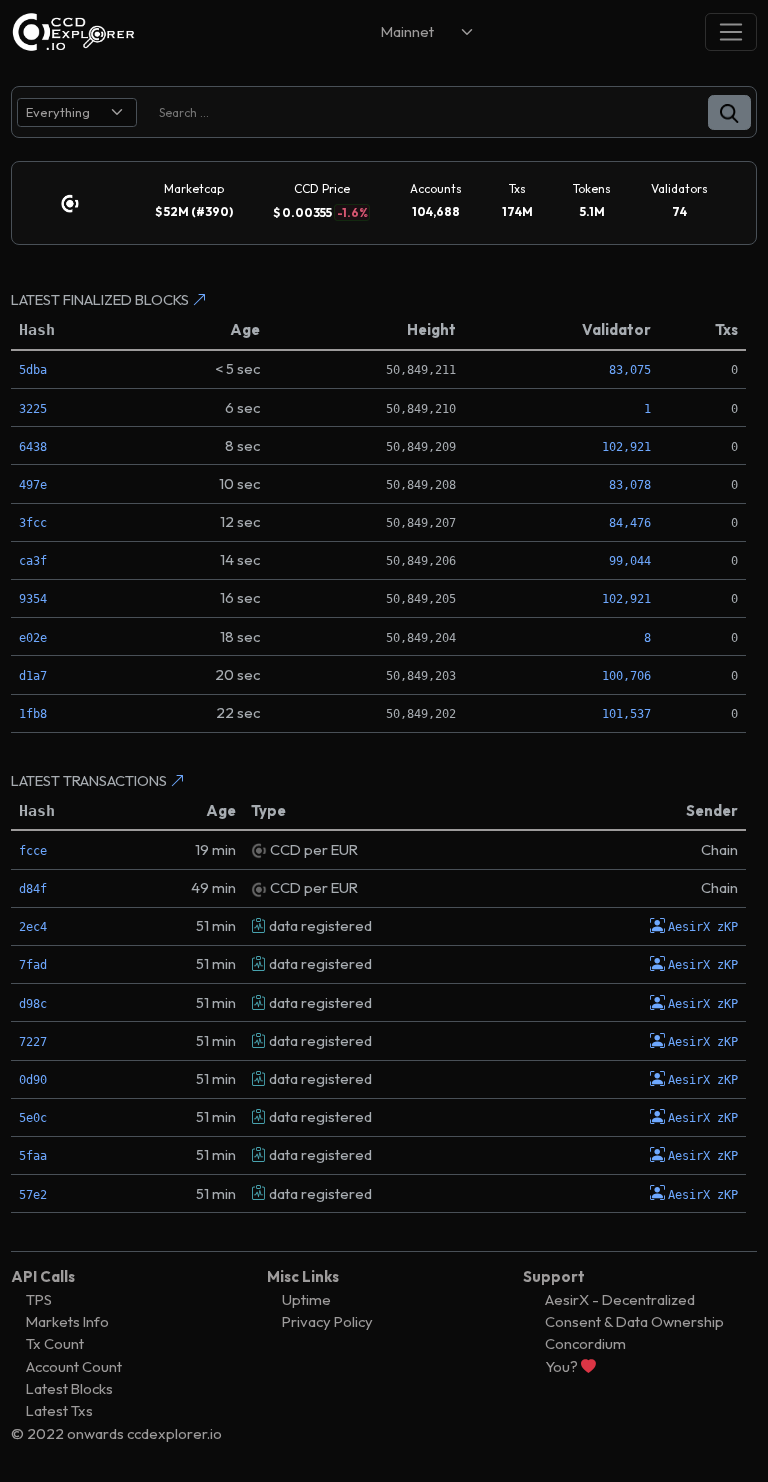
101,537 (626, 714)
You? (563, 1366)
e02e (33, 638)
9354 (33, 599)
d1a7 (33, 676)
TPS (39, 1299)
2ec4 (33, 927)
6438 (33, 447)
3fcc (33, 523)
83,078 (630, 485)
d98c (33, 1004)
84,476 (630, 523)
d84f (33, 889)
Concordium (585, 1343)
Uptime (306, 1299)
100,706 (626, 676)
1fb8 (33, 714)
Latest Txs (59, 1410)
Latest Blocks (69, 1388)
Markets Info (67, 1321)
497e (33, 485)
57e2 (33, 1195)
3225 (33, 409)
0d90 (33, 1080)
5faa (33, 1156)
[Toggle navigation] (731, 31)
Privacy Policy (327, 1321)
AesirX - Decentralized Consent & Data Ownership (634, 1310)
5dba (33, 370)
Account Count (74, 1366)
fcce (33, 851)
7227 (33, 1042)
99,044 (630, 561)
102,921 (626, 447)
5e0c (33, 1118)
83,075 (630, 370)
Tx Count (55, 1343)
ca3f (33, 561)
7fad (33, 965)
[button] (729, 112)
